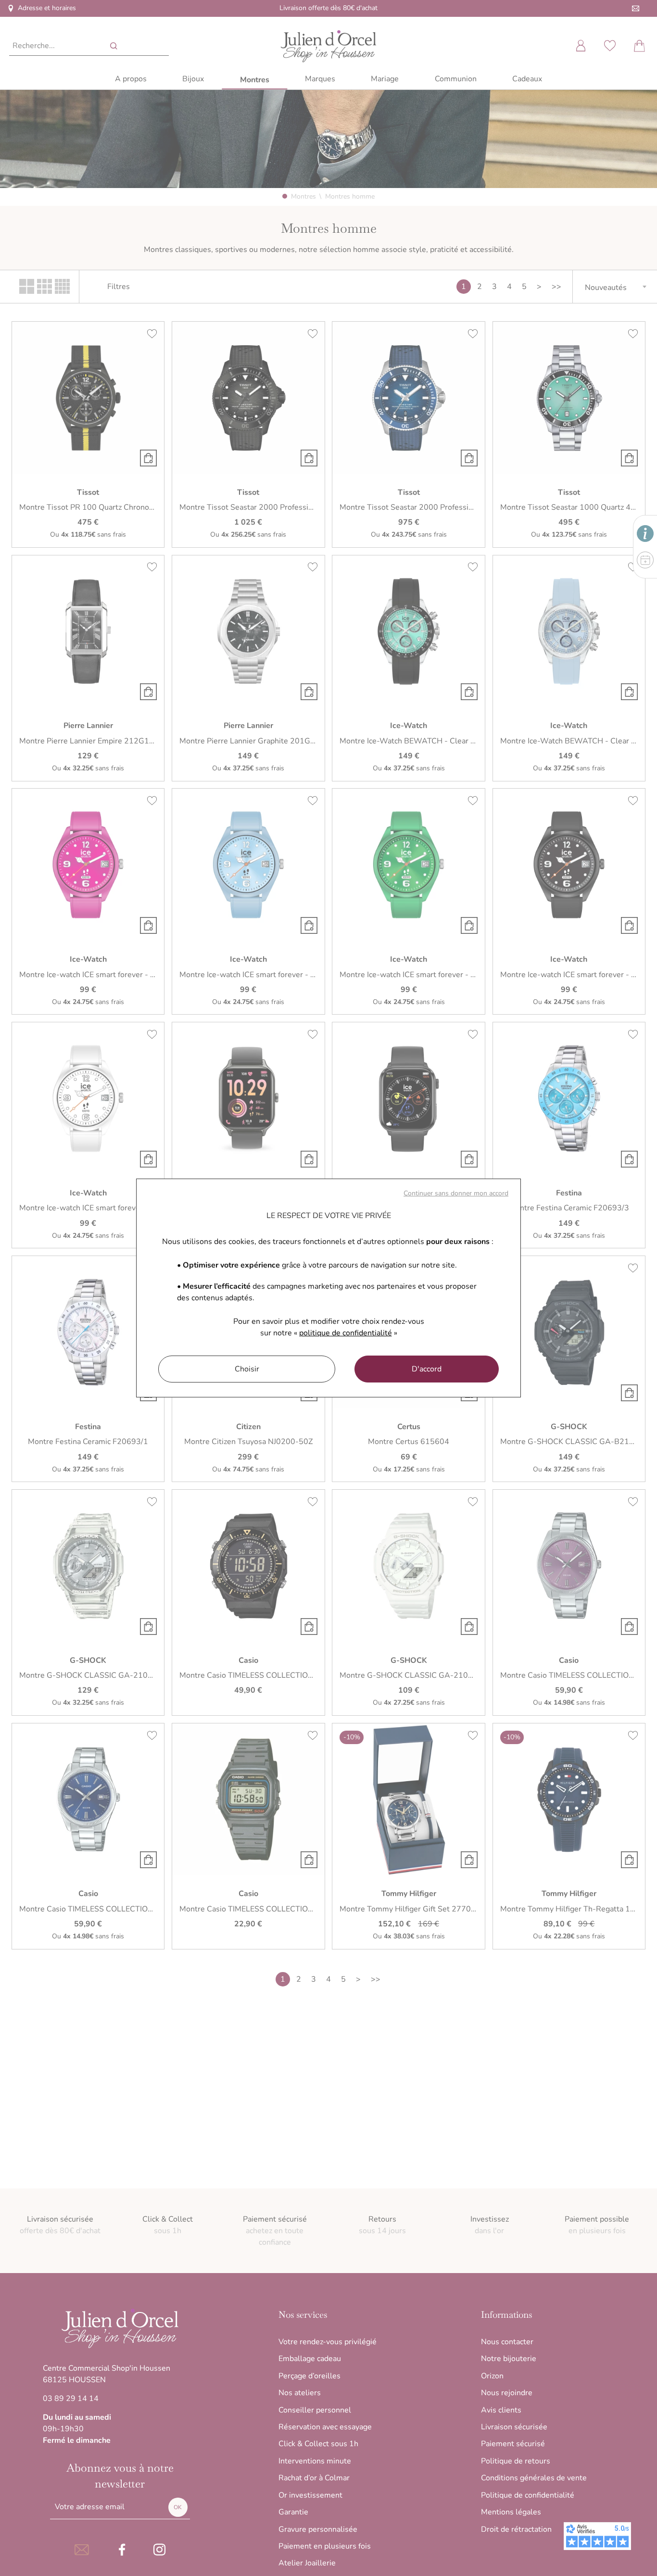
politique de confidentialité (346, 1333)
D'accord (427, 1369)
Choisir (247, 1369)
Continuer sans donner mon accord (456, 1193)
